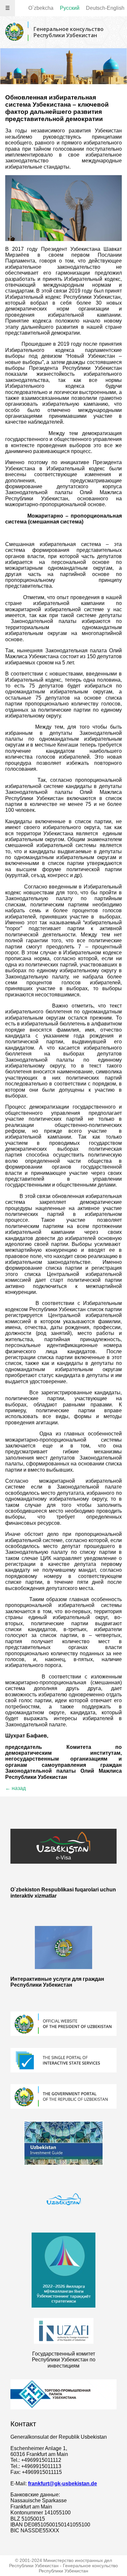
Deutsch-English (105, 8)
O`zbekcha (41, 8)
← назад (15, 1788)
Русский (70, 8)
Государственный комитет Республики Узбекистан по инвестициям (64, 2360)
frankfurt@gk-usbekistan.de (63, 2484)
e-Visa (63, 1858)
